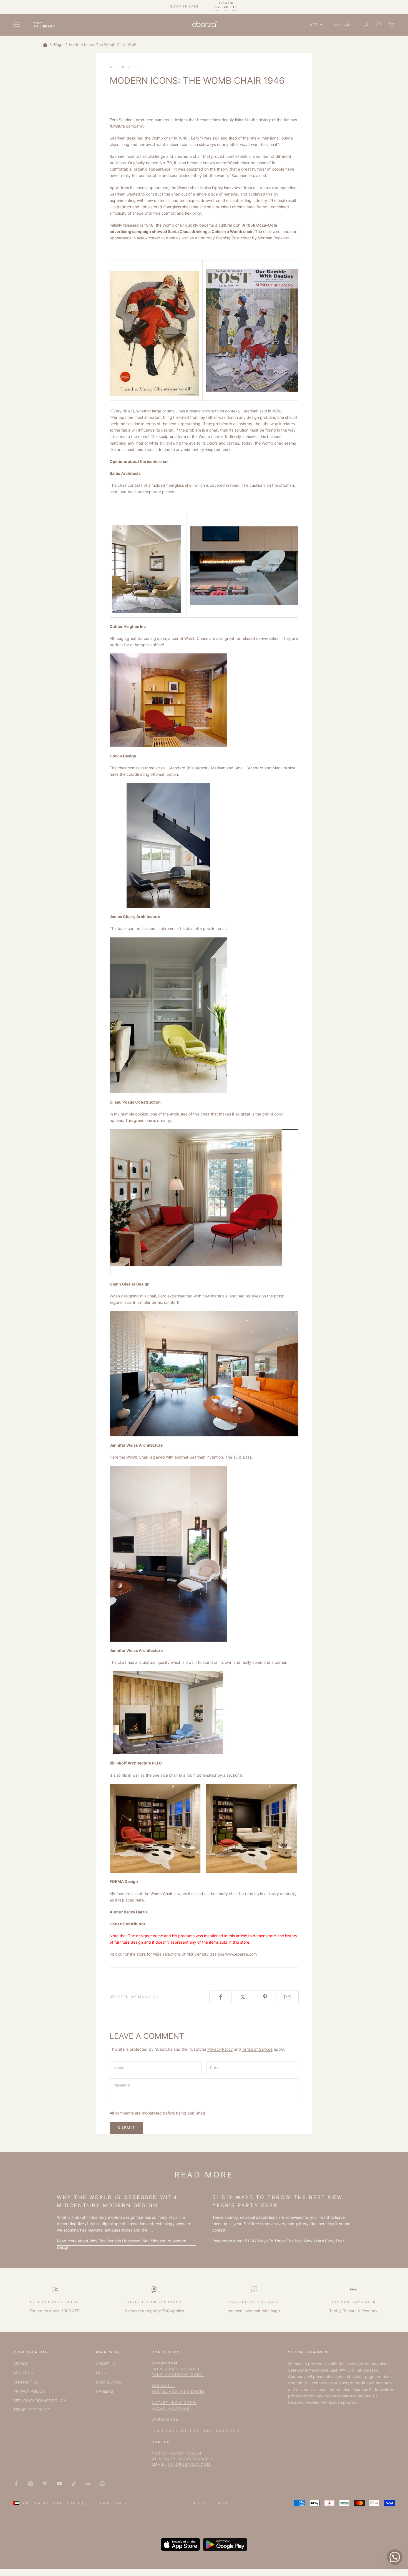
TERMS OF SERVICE (32, 2410)
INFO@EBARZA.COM (190, 2464)
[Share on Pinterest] (265, 1997)
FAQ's (101, 2373)
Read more (122, 2244)
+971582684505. (197, 2459)
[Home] (45, 45)
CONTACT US (26, 2382)
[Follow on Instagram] (31, 2484)
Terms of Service (257, 2049)
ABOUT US (23, 2373)
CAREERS (105, 2391)
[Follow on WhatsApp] (103, 2484)
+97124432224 (186, 2453)
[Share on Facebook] (221, 1997)
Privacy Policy (220, 2049)
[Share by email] (287, 1997)
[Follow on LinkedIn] (88, 2484)
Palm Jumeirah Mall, (177, 2369)
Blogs (58, 45)
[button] (316, 25)
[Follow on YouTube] (59, 2484)
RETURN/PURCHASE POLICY (40, 2401)
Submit (126, 2128)
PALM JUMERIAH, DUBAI (178, 2375)
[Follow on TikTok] (74, 2484)
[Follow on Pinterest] (45, 2484)
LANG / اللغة (341, 25)
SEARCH (21, 2364)
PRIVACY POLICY (29, 2391)
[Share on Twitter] (243, 1997)
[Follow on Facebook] (16, 2484)
